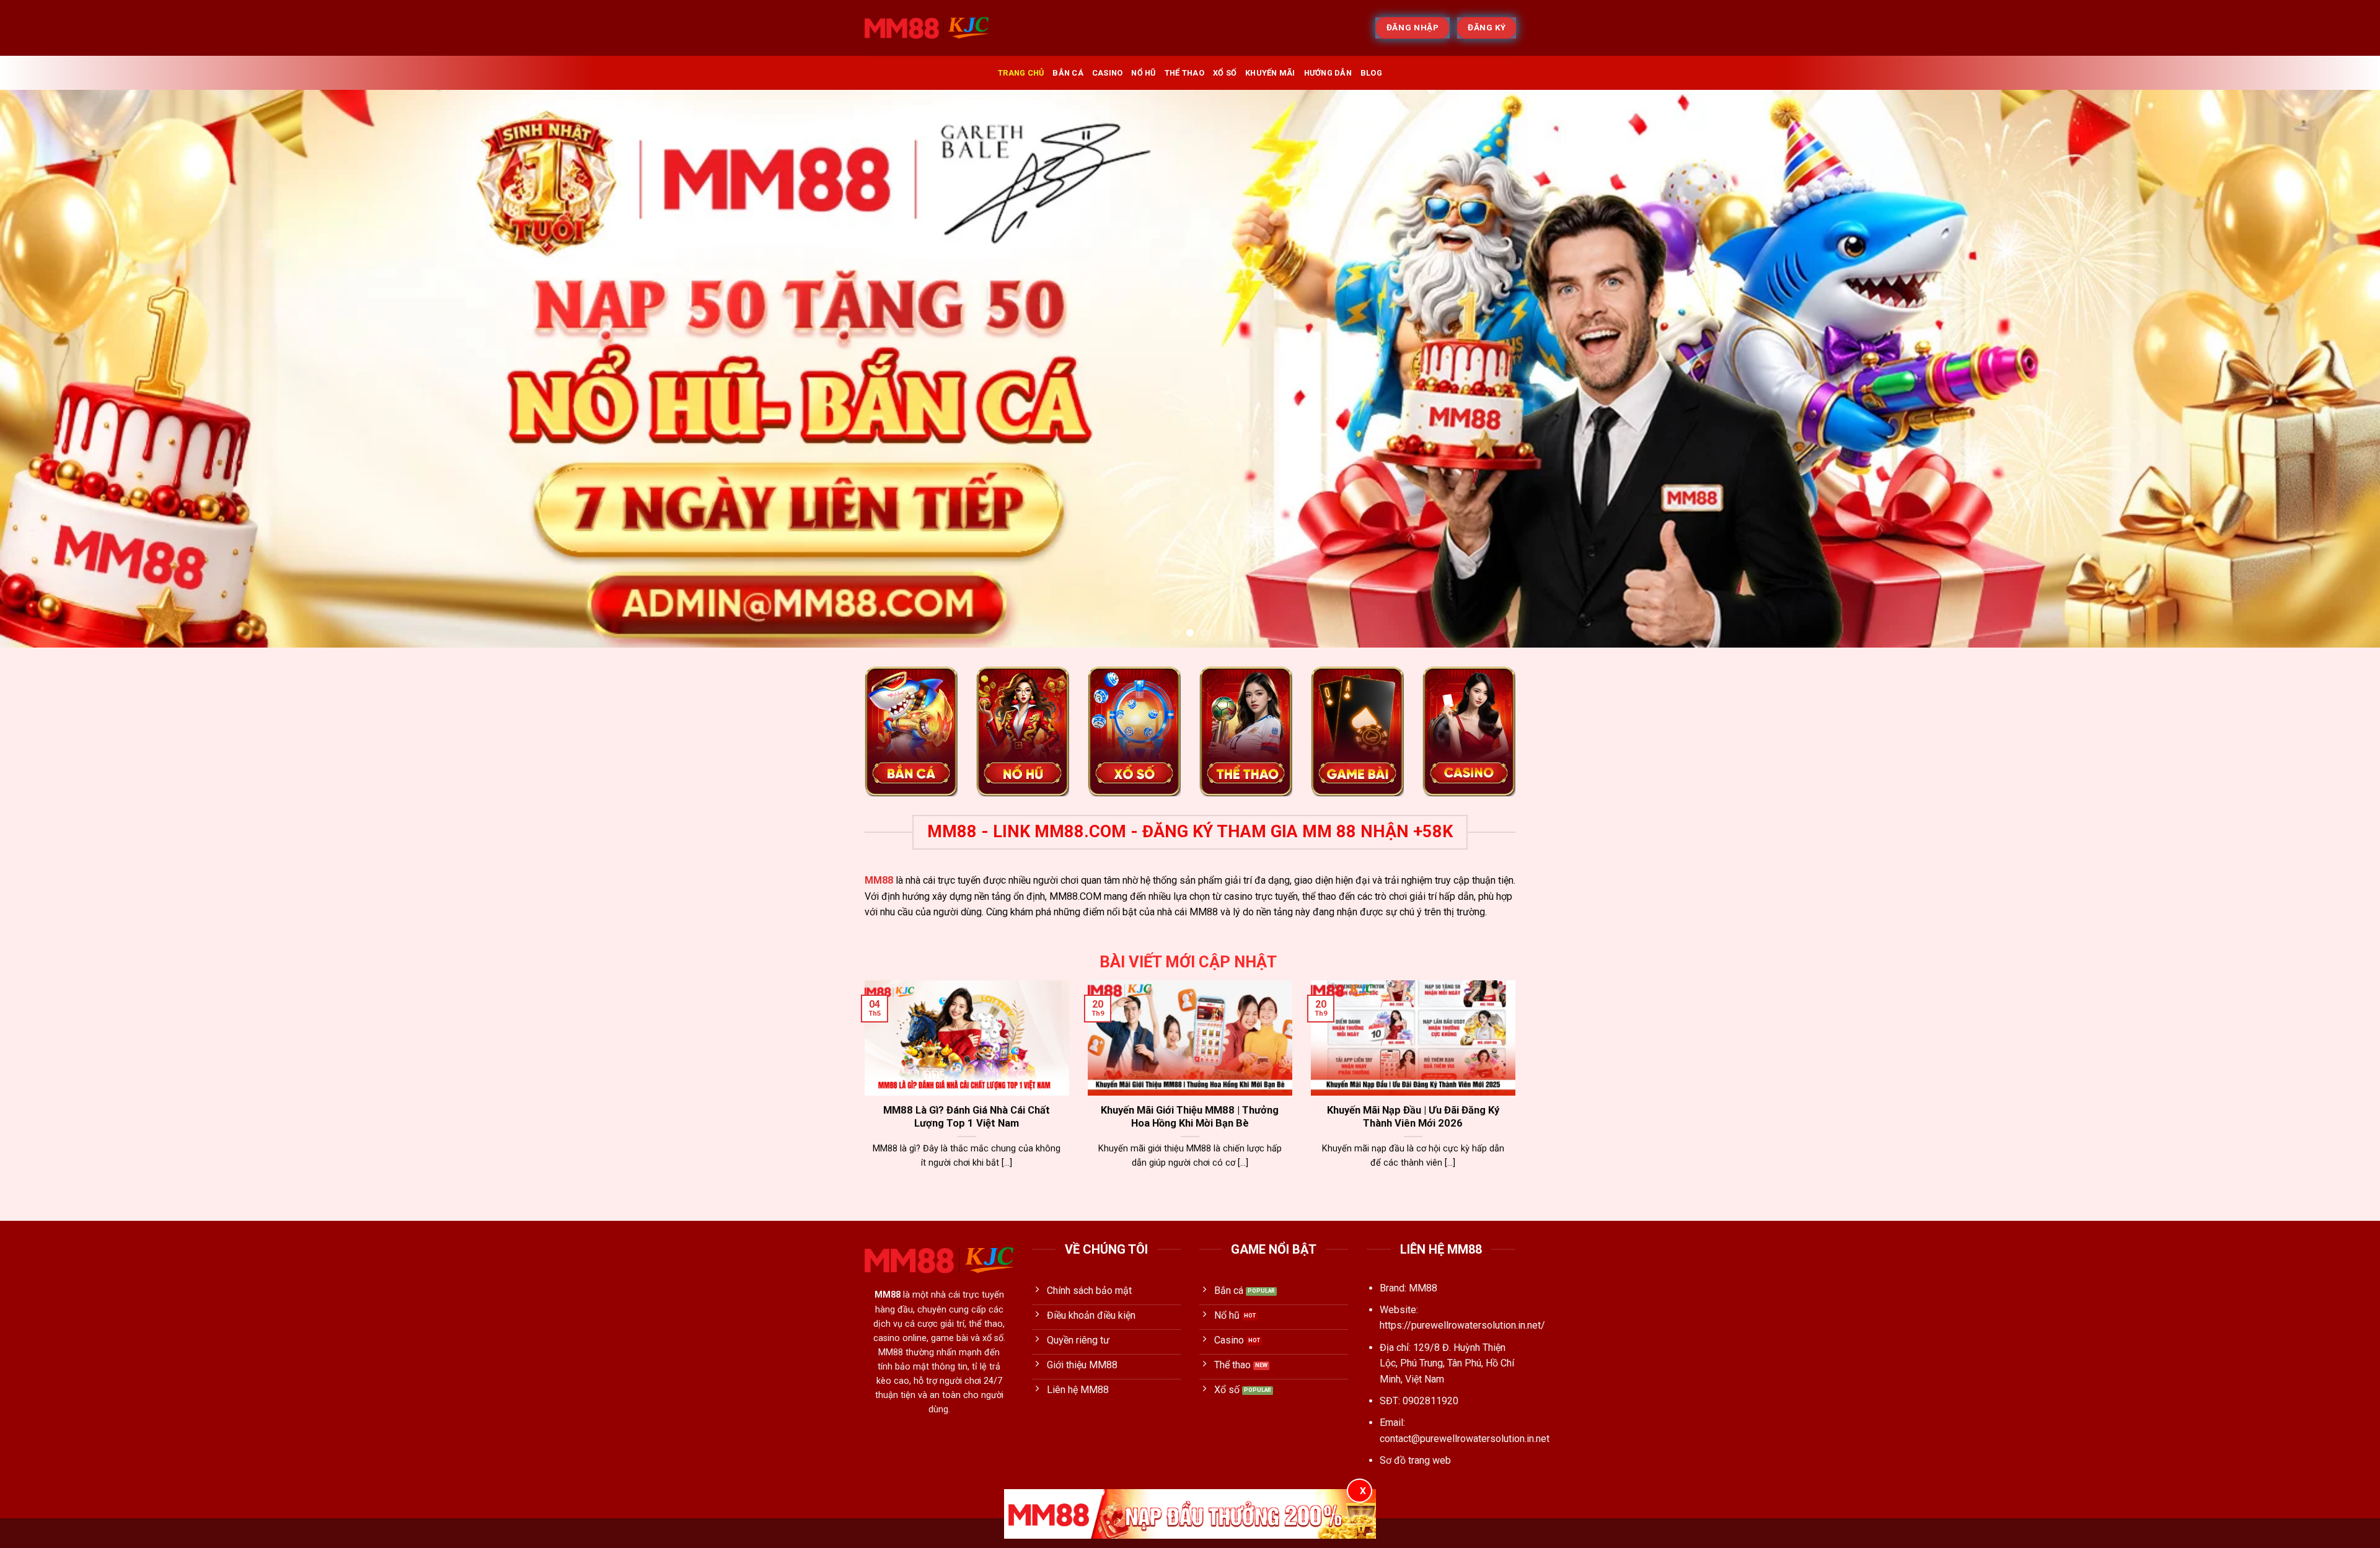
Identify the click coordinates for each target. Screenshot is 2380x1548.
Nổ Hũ (1143, 73)
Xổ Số (1225, 73)
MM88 (879, 880)
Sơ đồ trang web (1415, 1460)
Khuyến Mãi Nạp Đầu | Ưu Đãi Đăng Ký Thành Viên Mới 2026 (1413, 1117)
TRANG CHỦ (1021, 73)
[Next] (2317, 369)
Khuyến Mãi (1270, 73)
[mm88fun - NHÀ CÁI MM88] (927, 28)
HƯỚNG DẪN (1328, 73)
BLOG (1371, 73)
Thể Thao (1184, 73)
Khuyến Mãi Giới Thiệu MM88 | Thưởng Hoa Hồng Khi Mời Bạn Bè (1190, 1117)
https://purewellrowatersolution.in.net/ (1462, 1325)
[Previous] (63, 369)
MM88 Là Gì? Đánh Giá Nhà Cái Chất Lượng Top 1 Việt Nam (967, 1117)
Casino (1108, 73)
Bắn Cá (1068, 73)
